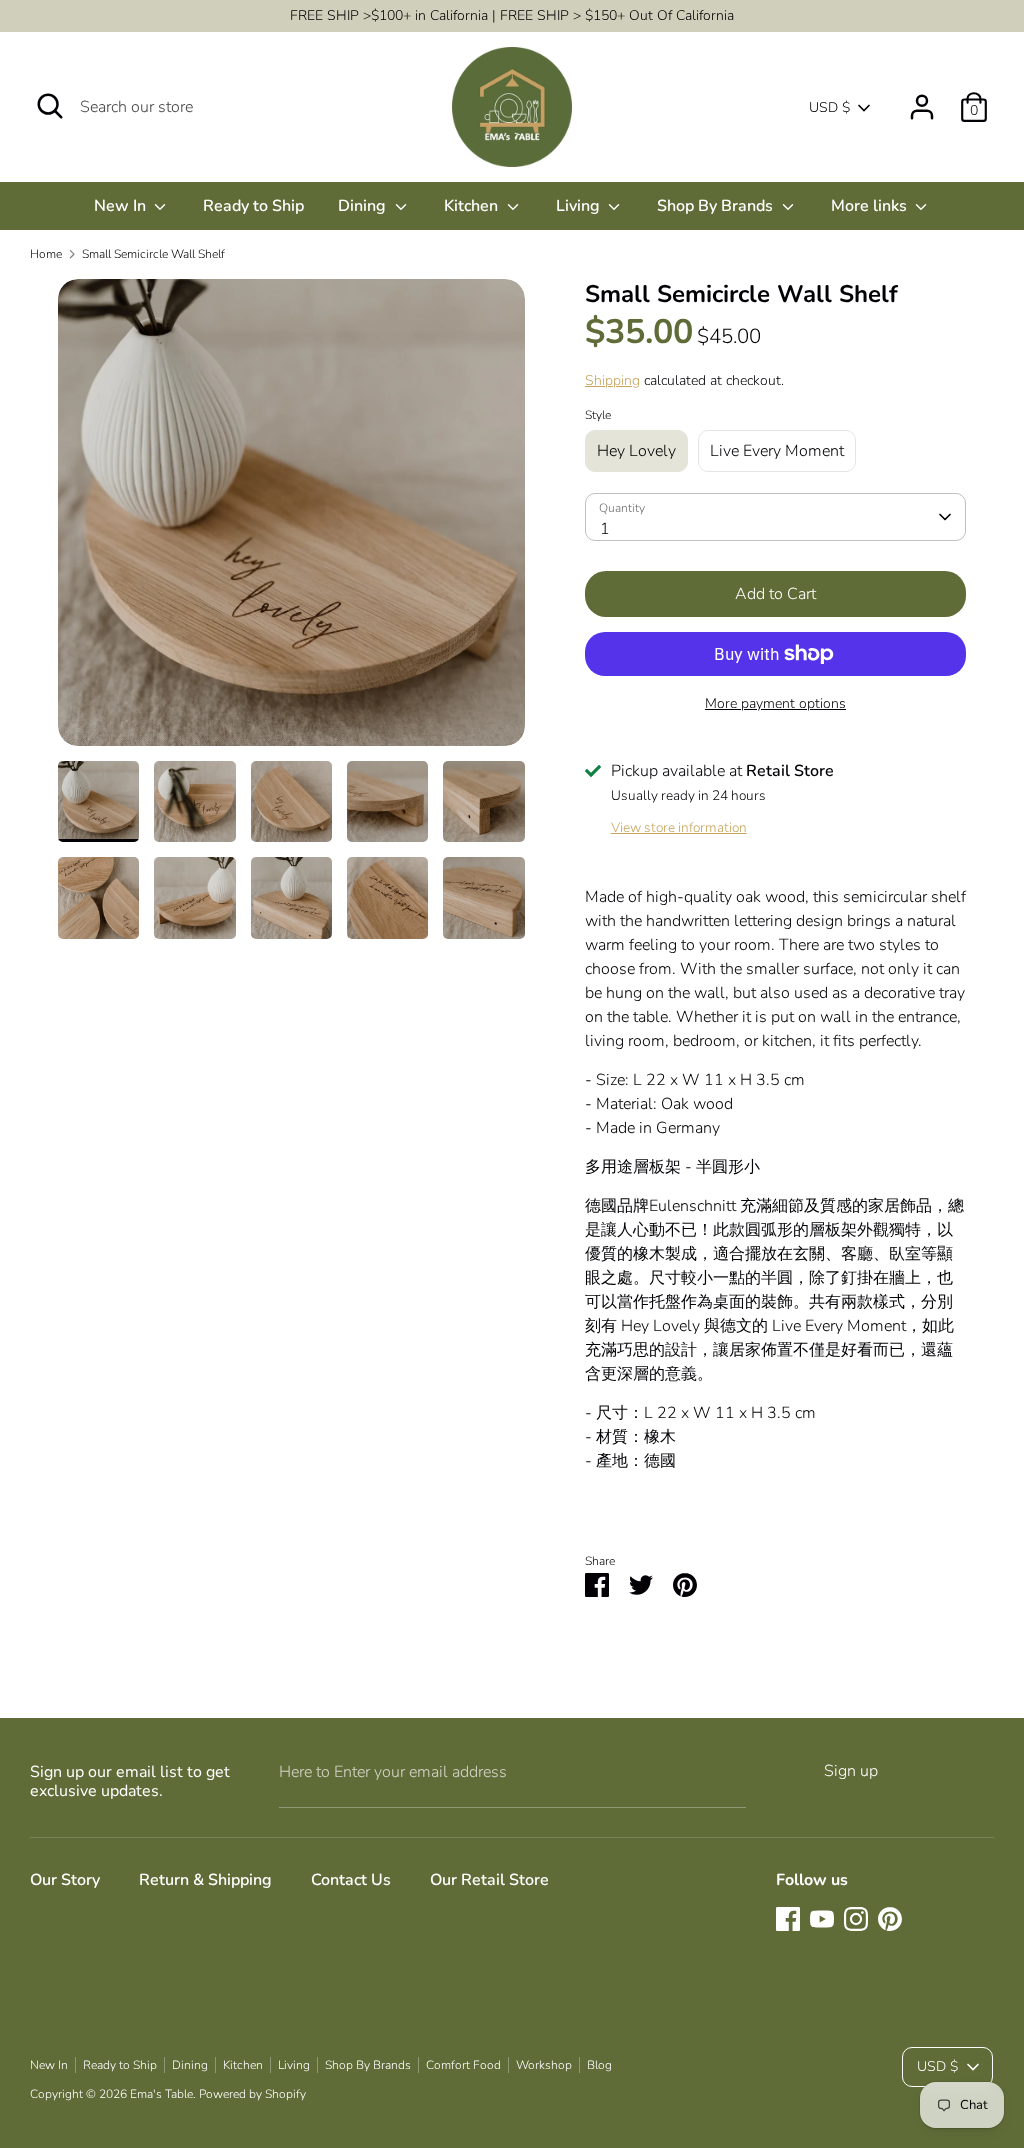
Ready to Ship (253, 206)
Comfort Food (463, 2065)
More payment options (775, 703)
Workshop (544, 2065)
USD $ (829, 107)
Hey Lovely (636, 451)
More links (871, 206)
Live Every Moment (777, 451)
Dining (364, 206)
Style (598, 415)
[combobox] (775, 517)
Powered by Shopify (252, 2094)
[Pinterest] (890, 1919)
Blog (599, 2065)
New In (122, 206)
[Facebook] (788, 1919)
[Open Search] (50, 106)
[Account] (922, 99)
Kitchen (473, 206)
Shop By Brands (717, 206)
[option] (291, 520)
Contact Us (351, 1880)
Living (580, 206)
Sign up (851, 1771)
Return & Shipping (205, 1880)
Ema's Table (161, 2094)
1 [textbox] (605, 529)
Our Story (65, 1880)
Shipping (612, 380)
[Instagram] (856, 1919)
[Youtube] (822, 1919)
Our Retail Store (489, 1880)
